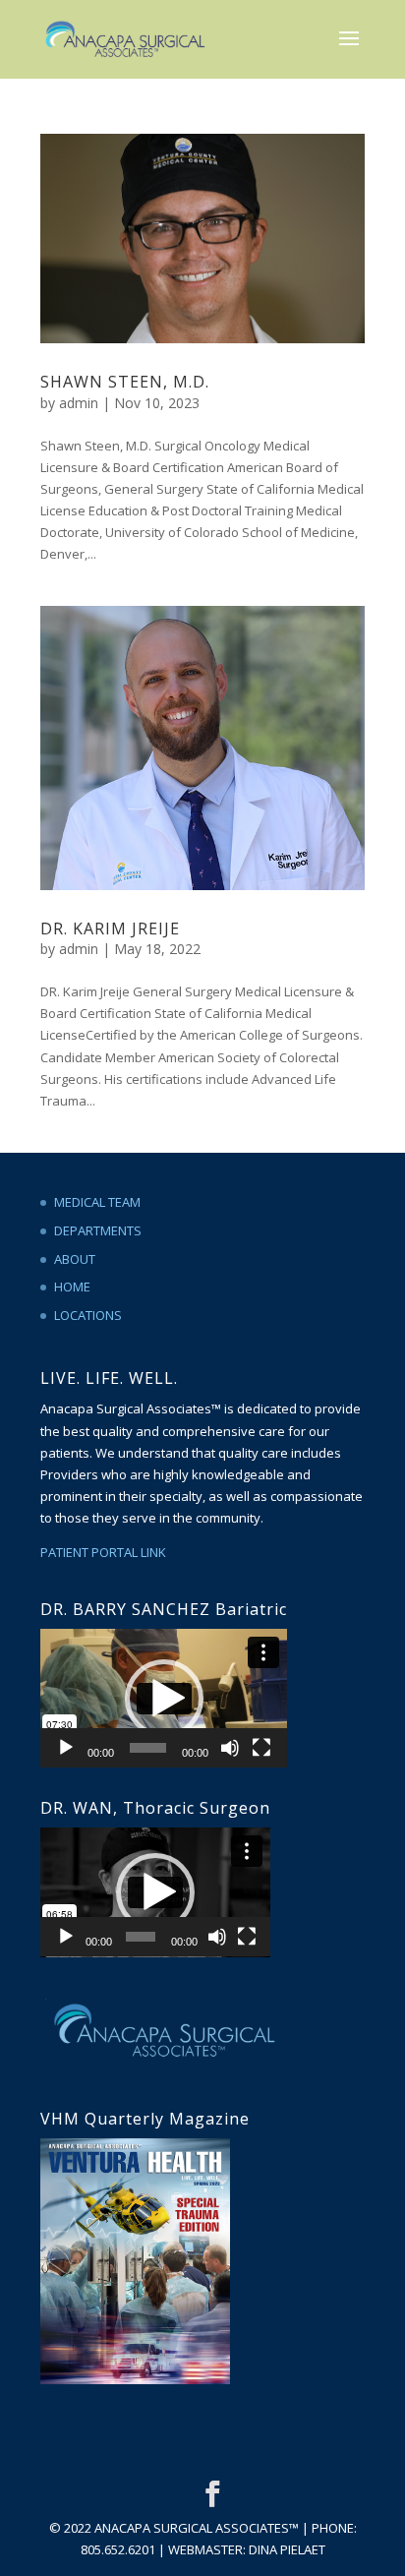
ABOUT (75, 1259)
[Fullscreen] (261, 1748)
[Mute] (230, 1748)
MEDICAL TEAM (97, 1202)
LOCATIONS (88, 1315)
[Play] (66, 1748)
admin (79, 403)
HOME (72, 1287)
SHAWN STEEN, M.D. (125, 382)
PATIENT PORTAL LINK (103, 1552)
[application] (164, 1698)
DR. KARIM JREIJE (110, 929)
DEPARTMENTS (98, 1230)
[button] (164, 1699)
